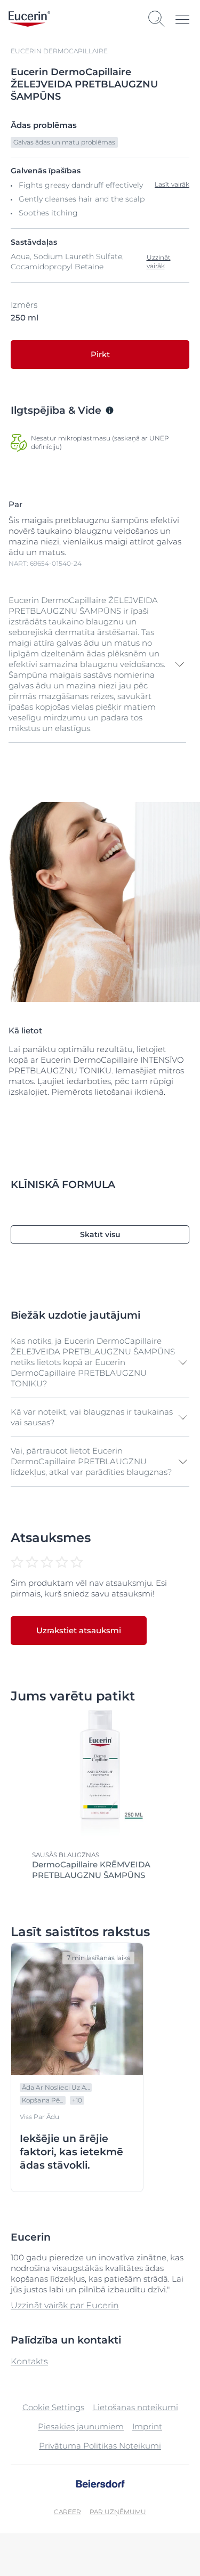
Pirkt (100, 354)
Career (67, 2512)
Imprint (147, 2426)
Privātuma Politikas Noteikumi (100, 2446)
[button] (97, 664)
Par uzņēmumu (118, 2512)
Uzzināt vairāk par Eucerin (65, 2305)
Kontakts (29, 2361)
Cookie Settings (53, 2407)
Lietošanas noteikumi (135, 2407)
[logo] (29, 19)
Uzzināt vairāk (159, 262)
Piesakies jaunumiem (81, 2426)
